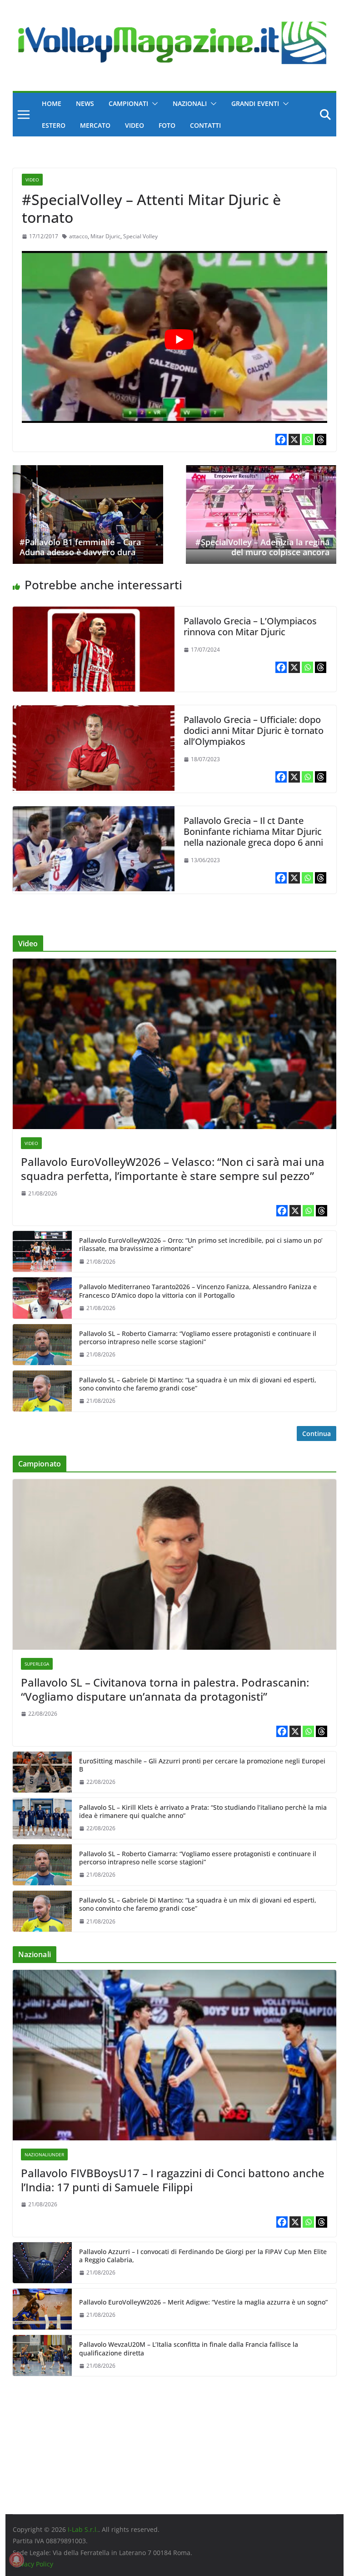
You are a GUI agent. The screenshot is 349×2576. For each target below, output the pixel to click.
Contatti (205, 125)
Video (135, 125)
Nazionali (190, 103)
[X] (294, 439)
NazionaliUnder (44, 2154)
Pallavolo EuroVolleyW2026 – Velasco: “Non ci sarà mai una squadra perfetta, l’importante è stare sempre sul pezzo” (173, 1169)
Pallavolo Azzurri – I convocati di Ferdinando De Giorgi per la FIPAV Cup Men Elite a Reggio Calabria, (203, 2256)
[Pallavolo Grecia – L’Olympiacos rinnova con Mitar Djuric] (94, 613)
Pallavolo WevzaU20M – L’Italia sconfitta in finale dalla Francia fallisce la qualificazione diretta (189, 2349)
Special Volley (140, 236)
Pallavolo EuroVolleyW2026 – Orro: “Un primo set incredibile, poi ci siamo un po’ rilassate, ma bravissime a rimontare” (201, 1245)
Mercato (95, 125)
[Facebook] (281, 439)
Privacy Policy (33, 2564)
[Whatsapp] (307, 439)
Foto (167, 125)
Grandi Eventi (255, 103)
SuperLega (37, 1664)
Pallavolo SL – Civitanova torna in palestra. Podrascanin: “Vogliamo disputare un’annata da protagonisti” (165, 1689)
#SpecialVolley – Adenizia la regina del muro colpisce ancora (262, 547)
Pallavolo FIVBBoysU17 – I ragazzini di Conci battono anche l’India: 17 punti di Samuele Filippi (173, 2180)
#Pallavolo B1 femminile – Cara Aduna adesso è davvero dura (80, 547)
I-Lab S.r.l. (83, 2529)
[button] (153, 104)
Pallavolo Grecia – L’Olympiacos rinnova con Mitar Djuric (250, 626)
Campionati (128, 103)
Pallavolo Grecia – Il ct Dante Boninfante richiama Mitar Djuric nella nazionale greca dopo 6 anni (253, 831)
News (85, 103)
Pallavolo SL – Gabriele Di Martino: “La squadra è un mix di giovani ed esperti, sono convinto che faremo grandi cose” (198, 1384)
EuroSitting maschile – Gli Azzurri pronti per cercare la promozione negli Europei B (202, 1765)
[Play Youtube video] (179, 340)
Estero (54, 125)
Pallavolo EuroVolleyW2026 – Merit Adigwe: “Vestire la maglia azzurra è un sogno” (203, 2302)
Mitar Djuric (105, 236)
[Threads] (321, 439)
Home (52, 103)
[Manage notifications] (16, 2560)
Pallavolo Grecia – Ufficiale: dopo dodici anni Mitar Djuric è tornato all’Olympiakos (254, 731)
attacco (78, 236)
